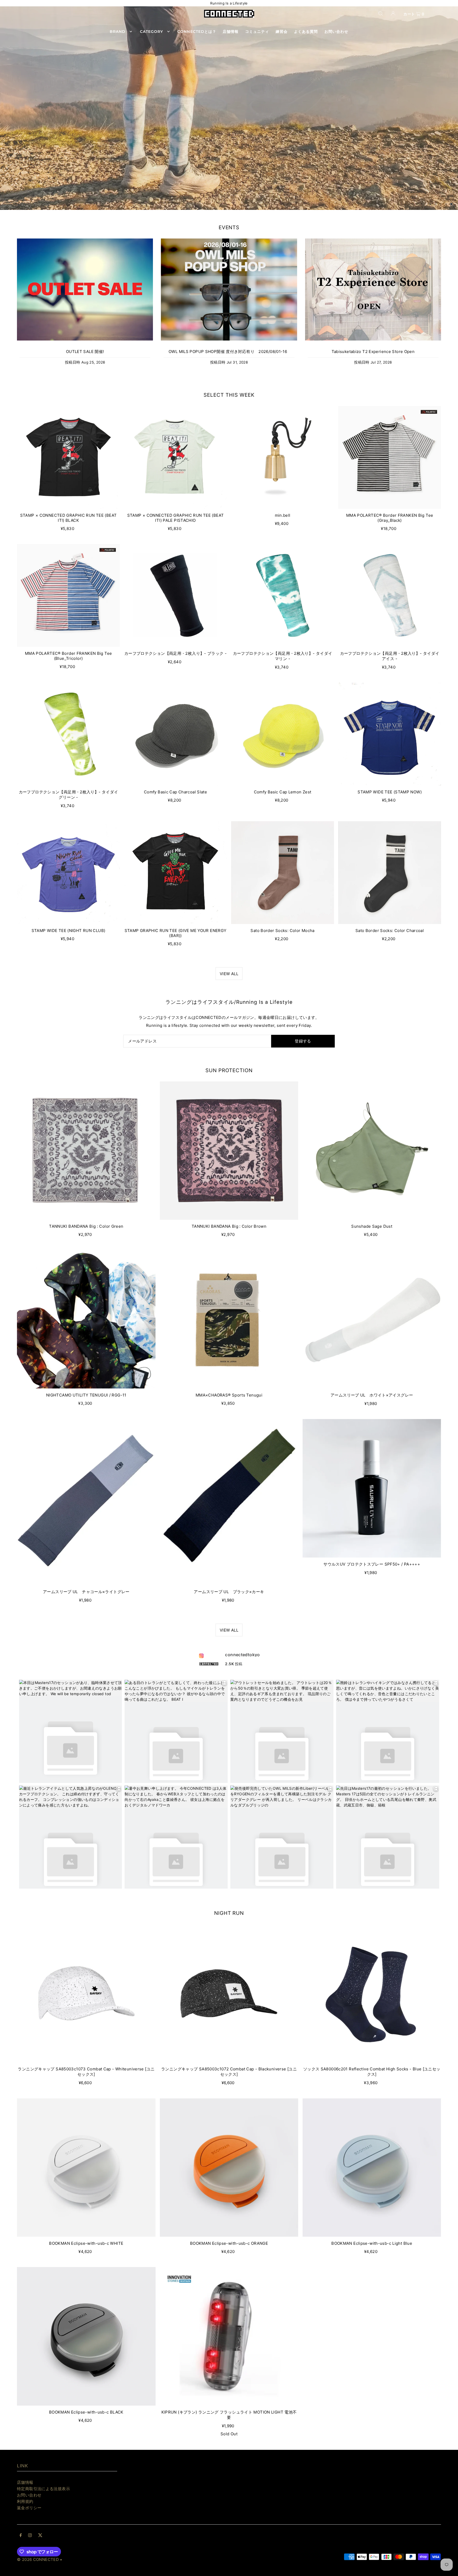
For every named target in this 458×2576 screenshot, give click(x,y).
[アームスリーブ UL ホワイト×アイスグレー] (372, 1319)
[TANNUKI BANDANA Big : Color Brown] (229, 1151)
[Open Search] (381, 13)
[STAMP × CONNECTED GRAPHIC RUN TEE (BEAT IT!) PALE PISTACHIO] (175, 457)
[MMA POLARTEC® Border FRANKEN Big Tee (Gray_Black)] (390, 457)
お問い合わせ (29, 2495)
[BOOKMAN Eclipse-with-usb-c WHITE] (86, 2168)
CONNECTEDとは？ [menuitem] (197, 32)
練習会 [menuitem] (282, 32)
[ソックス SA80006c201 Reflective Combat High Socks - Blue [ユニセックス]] (372, 1993)
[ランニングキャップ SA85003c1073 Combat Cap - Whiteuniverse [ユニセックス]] (86, 1993)
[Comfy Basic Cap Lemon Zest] (283, 734)
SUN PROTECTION (229, 1070)
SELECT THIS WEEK (229, 395)
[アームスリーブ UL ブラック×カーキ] (229, 1502)
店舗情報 (25, 2482)
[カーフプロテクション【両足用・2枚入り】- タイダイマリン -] (283, 595)
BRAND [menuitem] (118, 32)
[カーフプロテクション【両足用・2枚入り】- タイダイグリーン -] (68, 734)
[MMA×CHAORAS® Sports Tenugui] (229, 1319)
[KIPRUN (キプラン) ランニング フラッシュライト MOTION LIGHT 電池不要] (229, 2336)
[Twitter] (40, 2536)
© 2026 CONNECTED (38, 2559)
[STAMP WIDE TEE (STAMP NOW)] (390, 734)
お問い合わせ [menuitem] (336, 32)
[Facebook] (21, 2536)
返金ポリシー (29, 2508)
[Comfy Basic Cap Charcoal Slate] (175, 734)
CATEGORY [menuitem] (151, 32)
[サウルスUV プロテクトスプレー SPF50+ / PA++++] (372, 1488)
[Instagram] (30, 2536)
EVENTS (229, 227)
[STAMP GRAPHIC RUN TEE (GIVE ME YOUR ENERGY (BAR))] (175, 873)
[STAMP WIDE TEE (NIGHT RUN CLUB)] (68, 873)
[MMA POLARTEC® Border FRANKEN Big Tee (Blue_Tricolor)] (68, 595)
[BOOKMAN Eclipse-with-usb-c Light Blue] (372, 2168)
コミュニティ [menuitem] (257, 32)
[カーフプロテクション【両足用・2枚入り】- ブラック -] (175, 595)
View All (229, 974)
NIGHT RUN (229, 1913)
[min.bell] (283, 457)
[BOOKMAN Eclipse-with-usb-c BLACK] (86, 2336)
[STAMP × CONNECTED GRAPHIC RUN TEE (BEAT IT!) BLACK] (68, 457)
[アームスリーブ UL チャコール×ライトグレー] (86, 1502)
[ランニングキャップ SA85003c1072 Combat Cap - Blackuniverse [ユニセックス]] (229, 1993)
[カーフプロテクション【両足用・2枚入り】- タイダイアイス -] (390, 595)
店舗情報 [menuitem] (231, 32)
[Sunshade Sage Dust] (372, 1151)
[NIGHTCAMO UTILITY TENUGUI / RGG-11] (86, 1319)
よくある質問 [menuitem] (306, 32)
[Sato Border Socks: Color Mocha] (283, 873)
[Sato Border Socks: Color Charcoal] (390, 873)
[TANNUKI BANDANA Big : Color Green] (86, 1151)
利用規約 (25, 2501)
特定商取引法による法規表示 (43, 2489)
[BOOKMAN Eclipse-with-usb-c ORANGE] (229, 2168)
